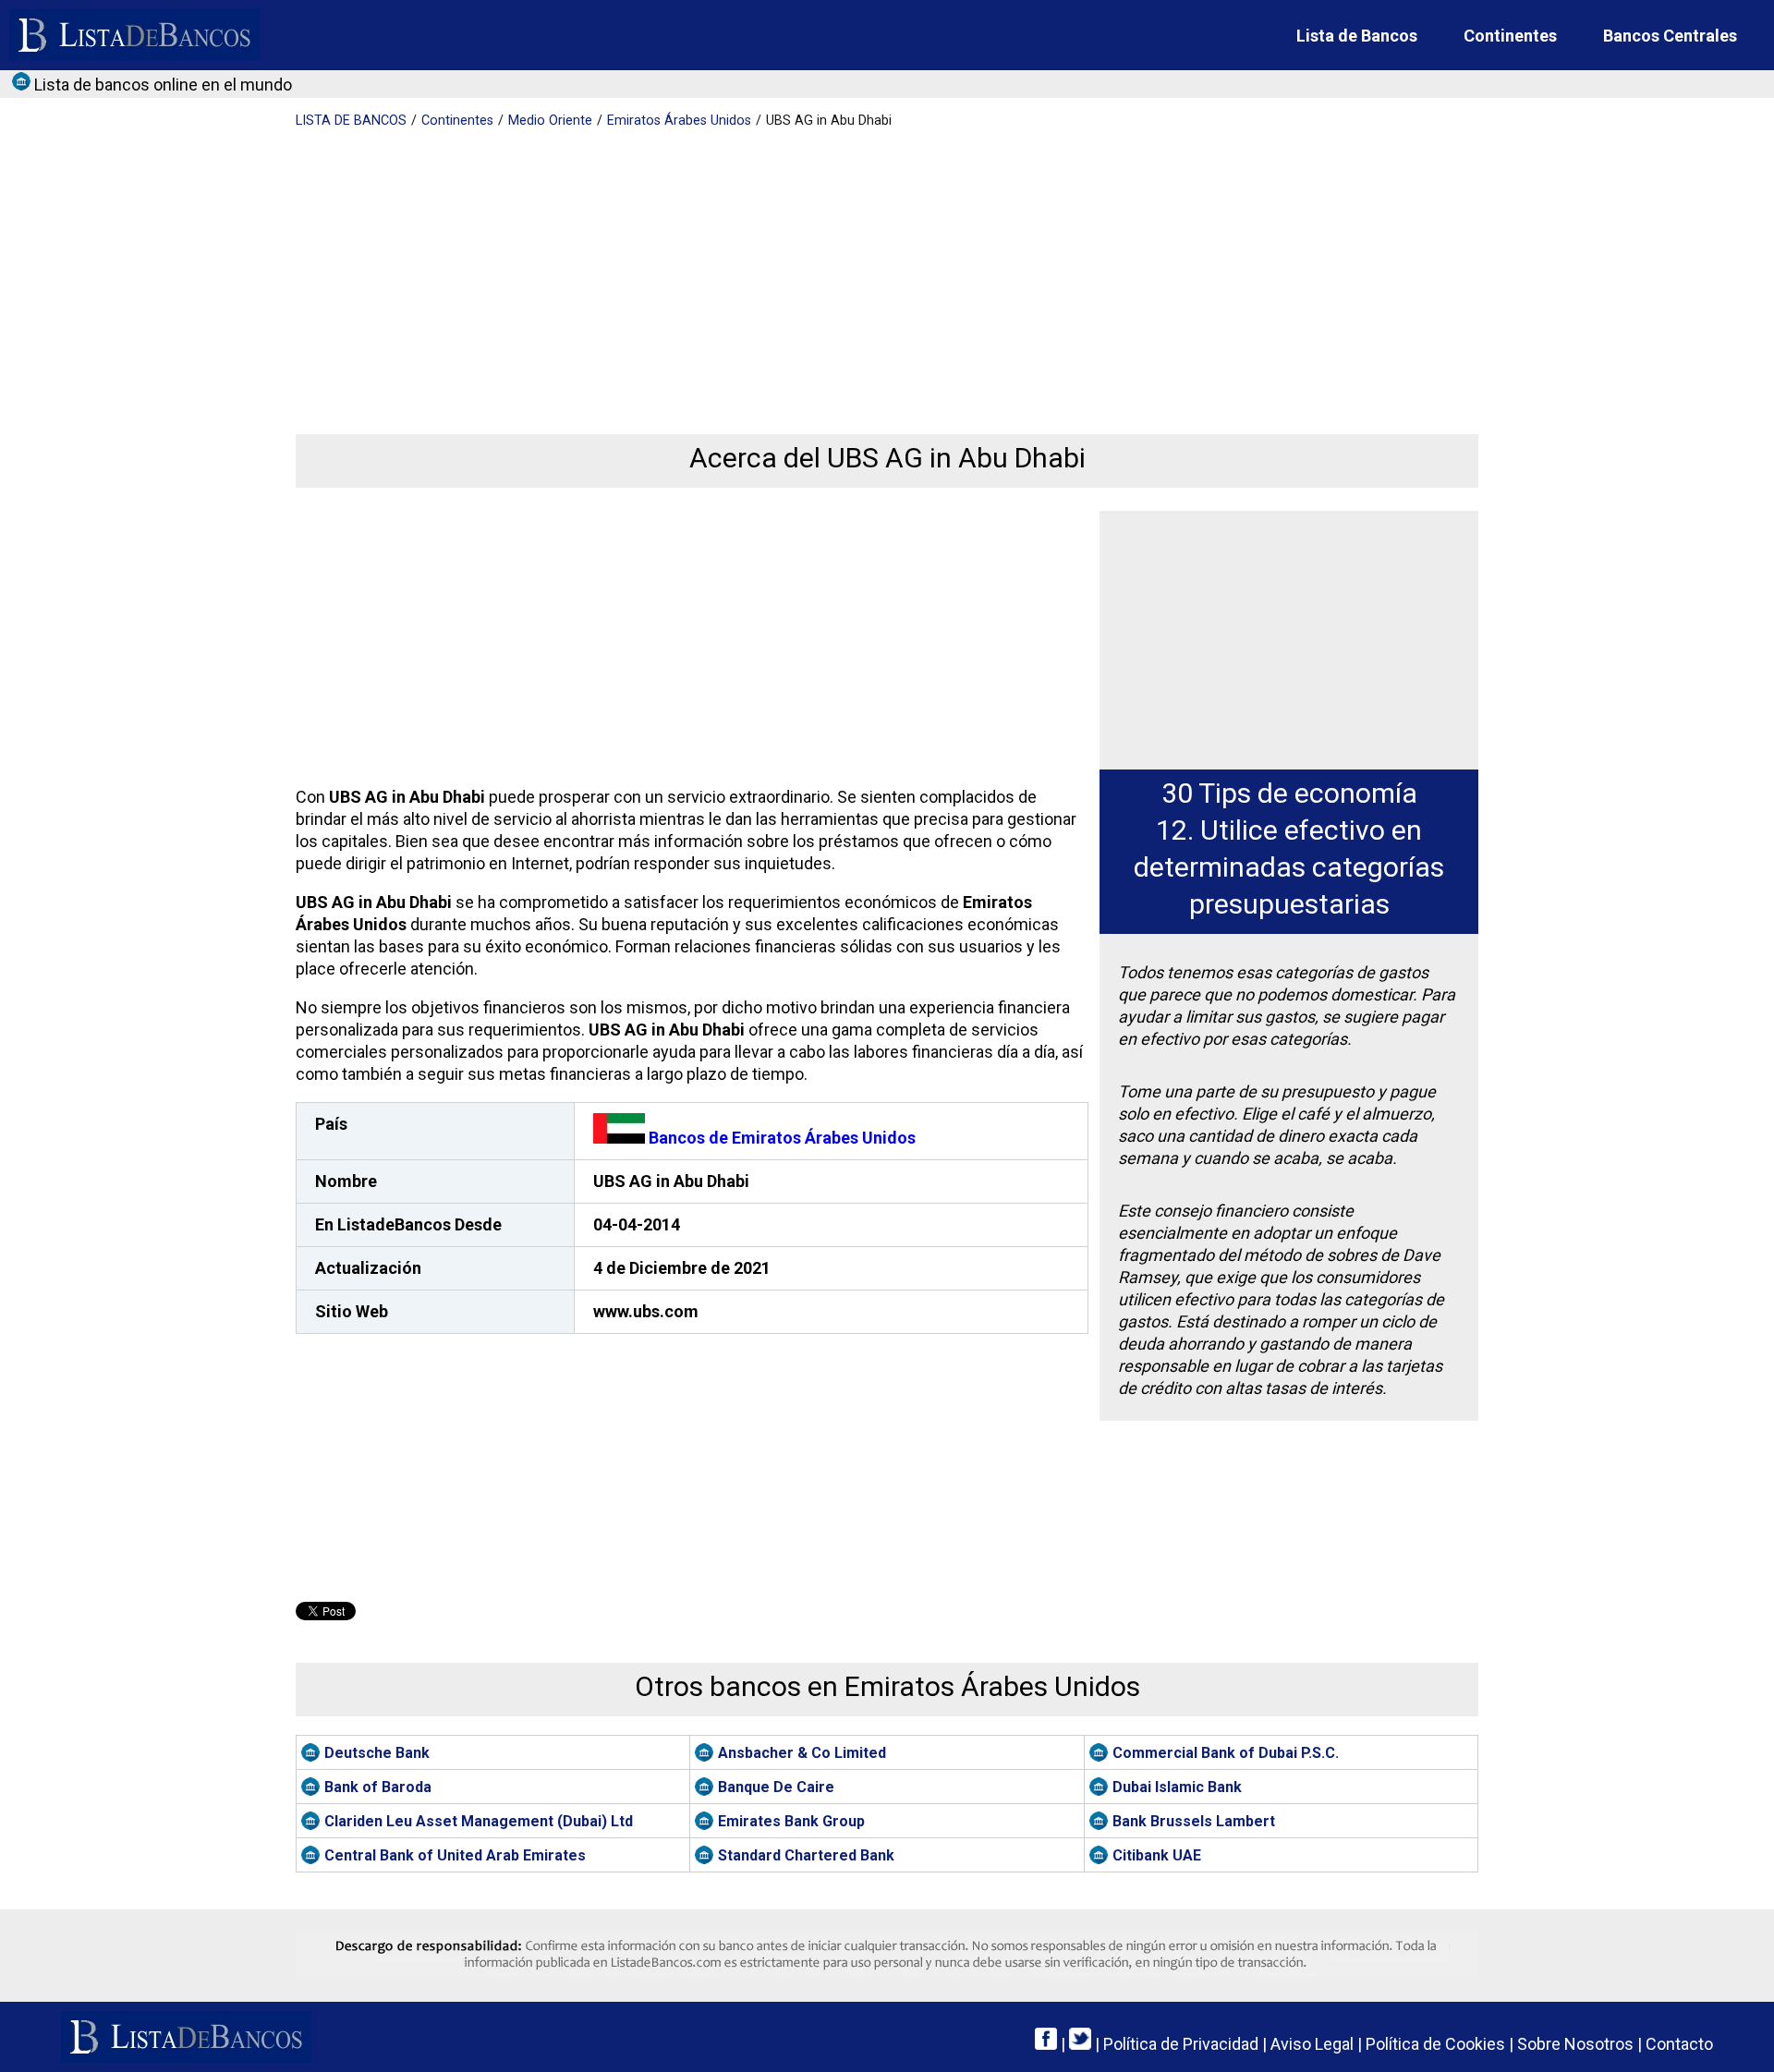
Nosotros (1575, 2044)
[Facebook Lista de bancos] (1046, 2044)
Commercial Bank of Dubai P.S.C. (1226, 1753)
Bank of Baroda (378, 1787)
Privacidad (1181, 2044)
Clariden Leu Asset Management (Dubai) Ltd (479, 1821)
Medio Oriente (550, 121)
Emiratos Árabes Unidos (679, 121)
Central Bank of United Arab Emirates (455, 1855)
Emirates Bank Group (791, 1821)
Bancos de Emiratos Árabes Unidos (780, 1138)
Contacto (1679, 2044)
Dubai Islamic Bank (1177, 1787)
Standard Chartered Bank (806, 1855)
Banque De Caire (776, 1787)
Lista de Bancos (1357, 36)
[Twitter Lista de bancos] (1080, 2044)
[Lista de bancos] (134, 35)
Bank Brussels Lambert (1194, 1821)
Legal (1312, 2044)
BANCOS (351, 121)
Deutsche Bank (377, 1753)
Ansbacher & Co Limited (802, 1753)
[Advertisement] (850, 268)
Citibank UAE (1157, 1855)
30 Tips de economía (1289, 793)
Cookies (1435, 2044)
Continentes (1510, 36)
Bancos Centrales (1670, 36)
